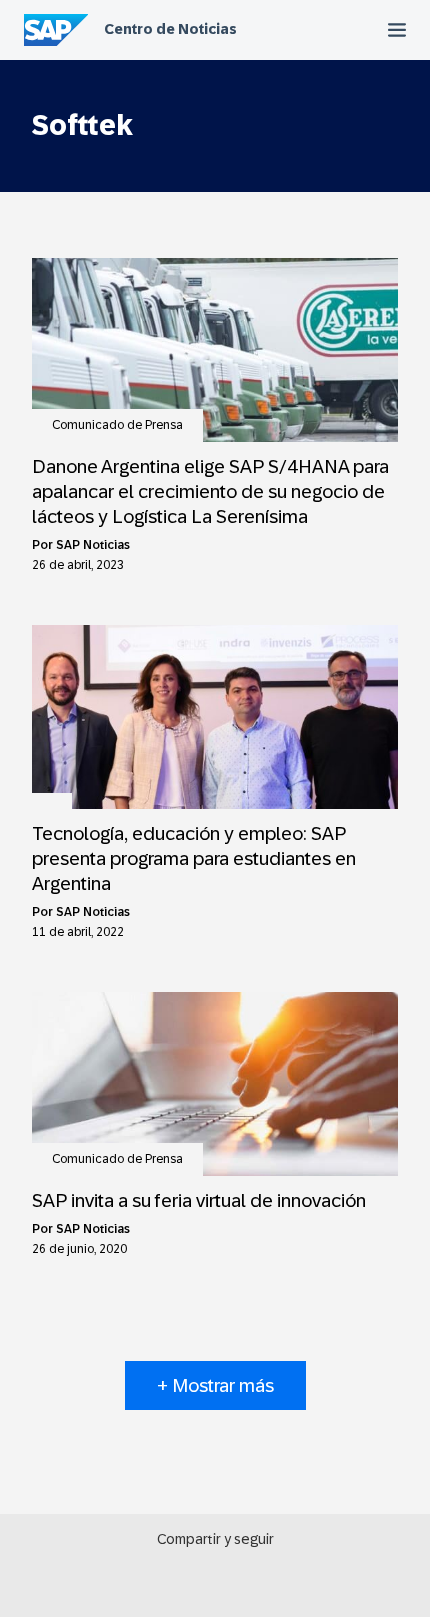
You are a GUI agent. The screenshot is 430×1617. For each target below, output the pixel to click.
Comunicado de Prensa (117, 425)
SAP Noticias (93, 545)
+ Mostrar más (215, 1385)
